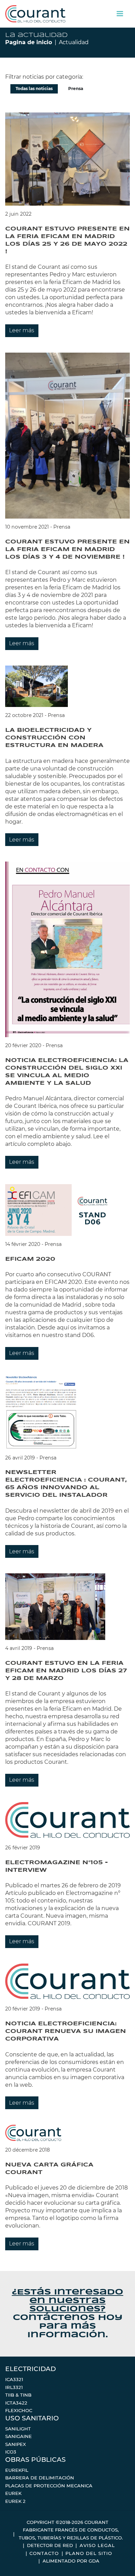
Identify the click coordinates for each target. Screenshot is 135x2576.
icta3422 (16, 2403)
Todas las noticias (34, 89)
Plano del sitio (89, 2553)
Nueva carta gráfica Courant (49, 2169)
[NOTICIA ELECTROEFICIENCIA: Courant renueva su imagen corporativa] (67, 1982)
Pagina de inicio (29, 42)
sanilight (18, 2429)
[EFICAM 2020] (59, 1210)
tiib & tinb (18, 2395)
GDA (94, 2561)
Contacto (44, 2553)
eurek (13, 2493)
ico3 (11, 2452)
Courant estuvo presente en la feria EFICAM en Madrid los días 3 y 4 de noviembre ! (67, 549)
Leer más (22, 330)
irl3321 (14, 2387)
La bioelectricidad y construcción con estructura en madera (54, 738)
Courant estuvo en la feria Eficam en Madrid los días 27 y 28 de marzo (66, 1671)
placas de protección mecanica (49, 2486)
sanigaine (19, 2436)
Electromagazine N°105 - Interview (57, 1866)
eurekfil (17, 2470)
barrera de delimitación (40, 2478)
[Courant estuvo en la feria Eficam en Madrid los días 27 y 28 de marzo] (55, 1606)
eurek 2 (15, 2501)
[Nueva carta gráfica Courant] (33, 2133)
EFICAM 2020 (30, 1259)
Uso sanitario (32, 2418)
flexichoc (19, 2410)
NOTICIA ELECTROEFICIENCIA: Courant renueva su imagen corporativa (66, 2031)
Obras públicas (35, 2460)
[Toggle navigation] (120, 14)
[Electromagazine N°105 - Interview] (67, 1820)
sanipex (16, 2444)
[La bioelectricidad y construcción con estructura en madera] (37, 686)
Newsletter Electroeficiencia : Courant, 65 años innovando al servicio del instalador (66, 1484)
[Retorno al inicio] (35, 14)
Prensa (76, 89)
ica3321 (14, 2379)
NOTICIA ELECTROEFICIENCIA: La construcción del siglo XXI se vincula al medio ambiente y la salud (67, 1072)
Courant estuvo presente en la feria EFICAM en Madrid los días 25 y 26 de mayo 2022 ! (67, 240)
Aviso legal (97, 2545)
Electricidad (30, 2369)
